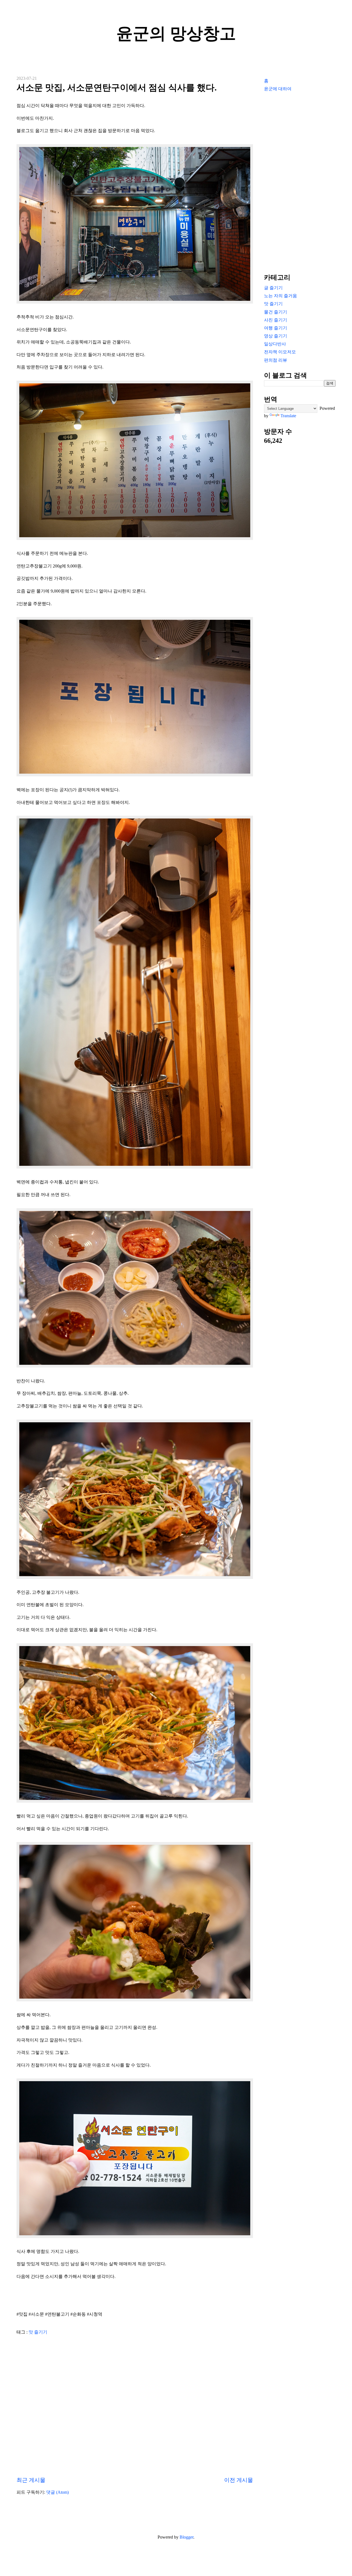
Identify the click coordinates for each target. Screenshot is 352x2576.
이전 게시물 (239, 2480)
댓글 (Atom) (57, 2492)
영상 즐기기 (276, 336)
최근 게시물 (31, 2480)
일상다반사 (275, 344)
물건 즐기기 (276, 312)
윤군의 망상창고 (176, 34)
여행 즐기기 (276, 328)
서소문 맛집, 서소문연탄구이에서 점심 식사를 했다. (117, 88)
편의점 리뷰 (276, 360)
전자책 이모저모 (280, 352)
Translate (288, 416)
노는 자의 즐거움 (280, 296)
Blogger (186, 2537)
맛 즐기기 (38, 2332)
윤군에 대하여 (278, 89)
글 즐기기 (273, 288)
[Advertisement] (300, 182)
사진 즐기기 (276, 320)
